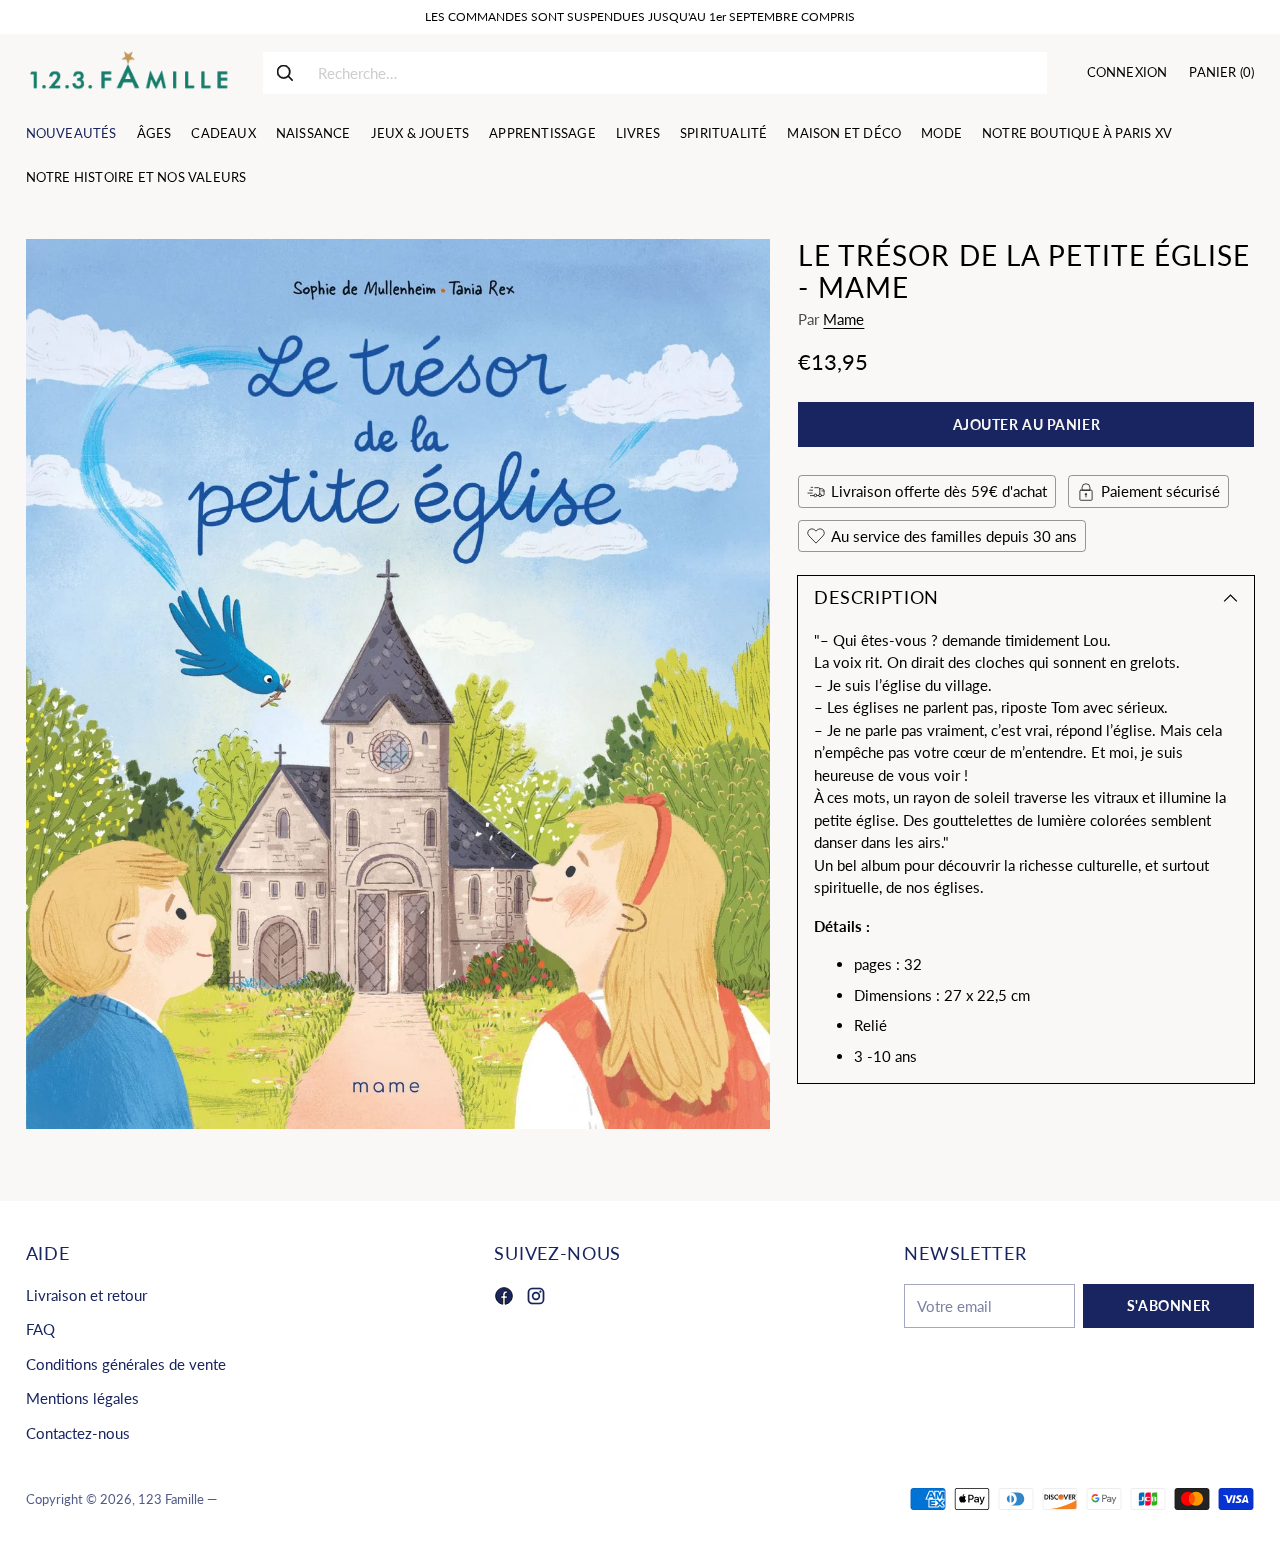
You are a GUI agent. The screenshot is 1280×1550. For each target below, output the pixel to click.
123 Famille (171, 1499)
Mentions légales (82, 1398)
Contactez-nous (78, 1433)
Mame (843, 319)
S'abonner (1169, 1305)
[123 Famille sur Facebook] (504, 1299)
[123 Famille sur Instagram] (536, 1299)
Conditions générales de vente (126, 1364)
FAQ (40, 1329)
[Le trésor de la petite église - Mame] (398, 684)
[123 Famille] (128, 73)
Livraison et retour (86, 1295)
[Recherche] (285, 73)
